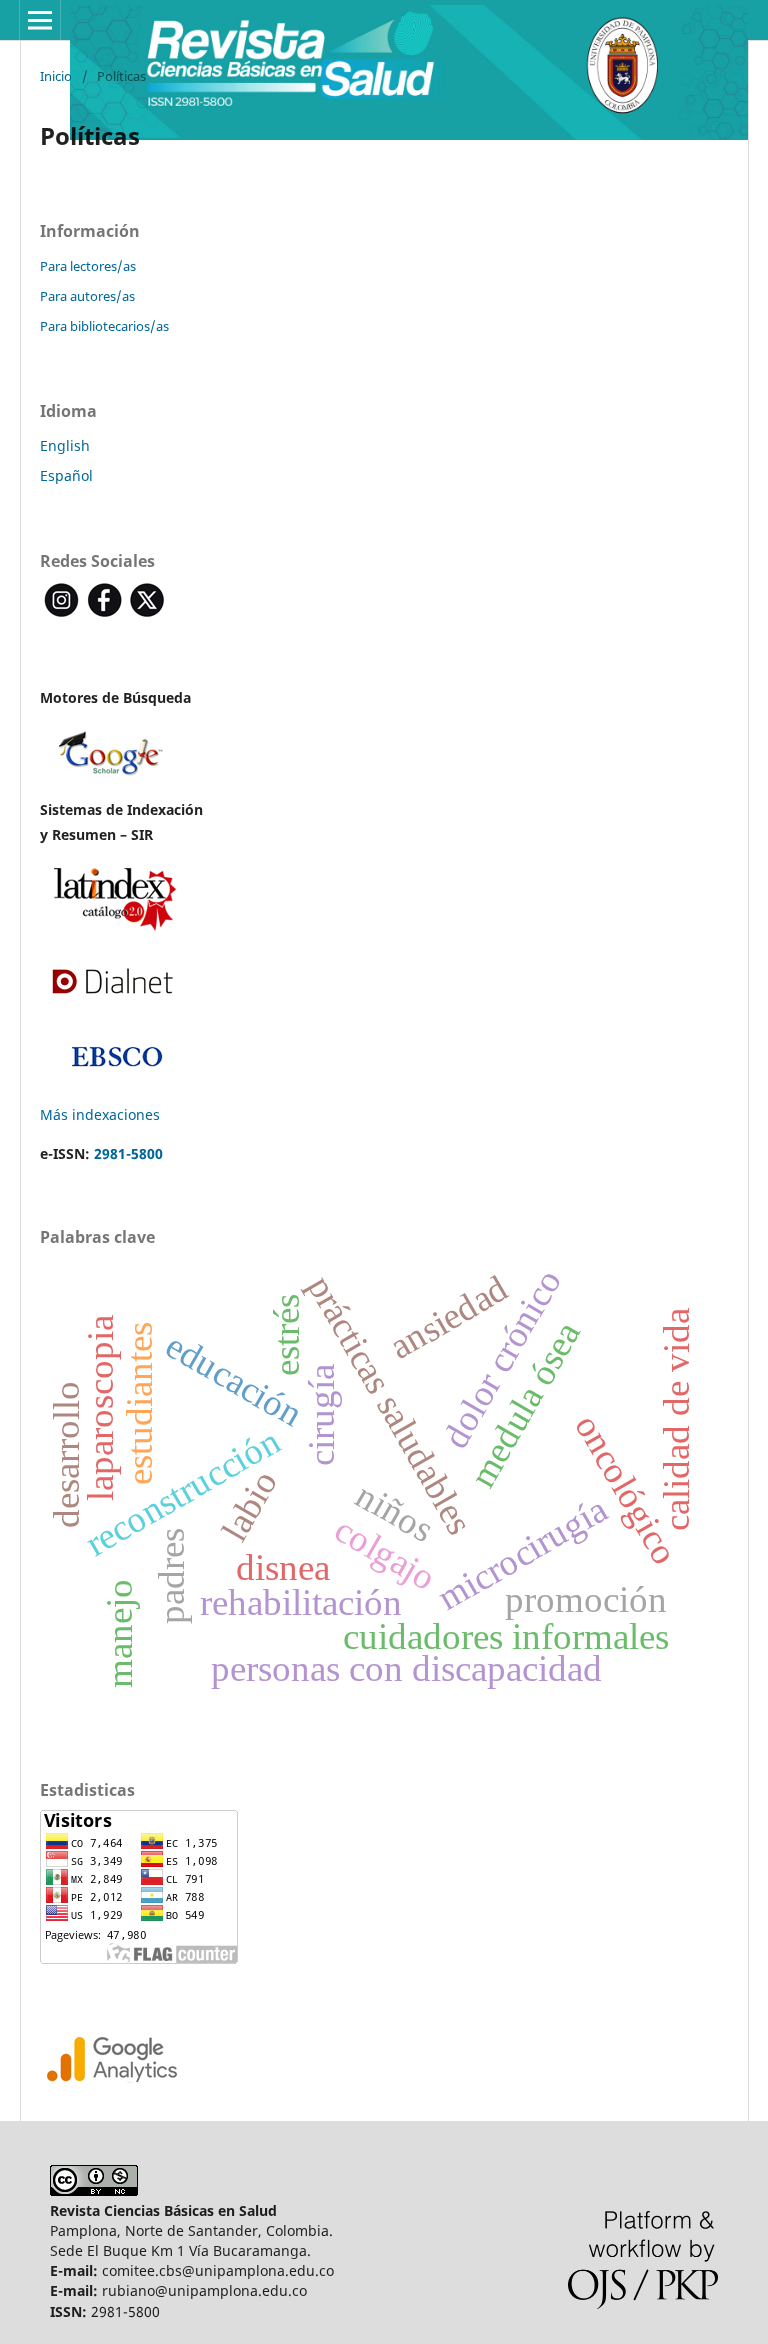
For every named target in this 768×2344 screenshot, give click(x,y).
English (65, 445)
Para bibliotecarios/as (104, 326)
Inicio (56, 76)
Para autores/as (87, 296)
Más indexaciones (100, 1114)
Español (66, 475)
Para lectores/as (88, 266)
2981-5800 (128, 1153)
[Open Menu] (40, 20)
